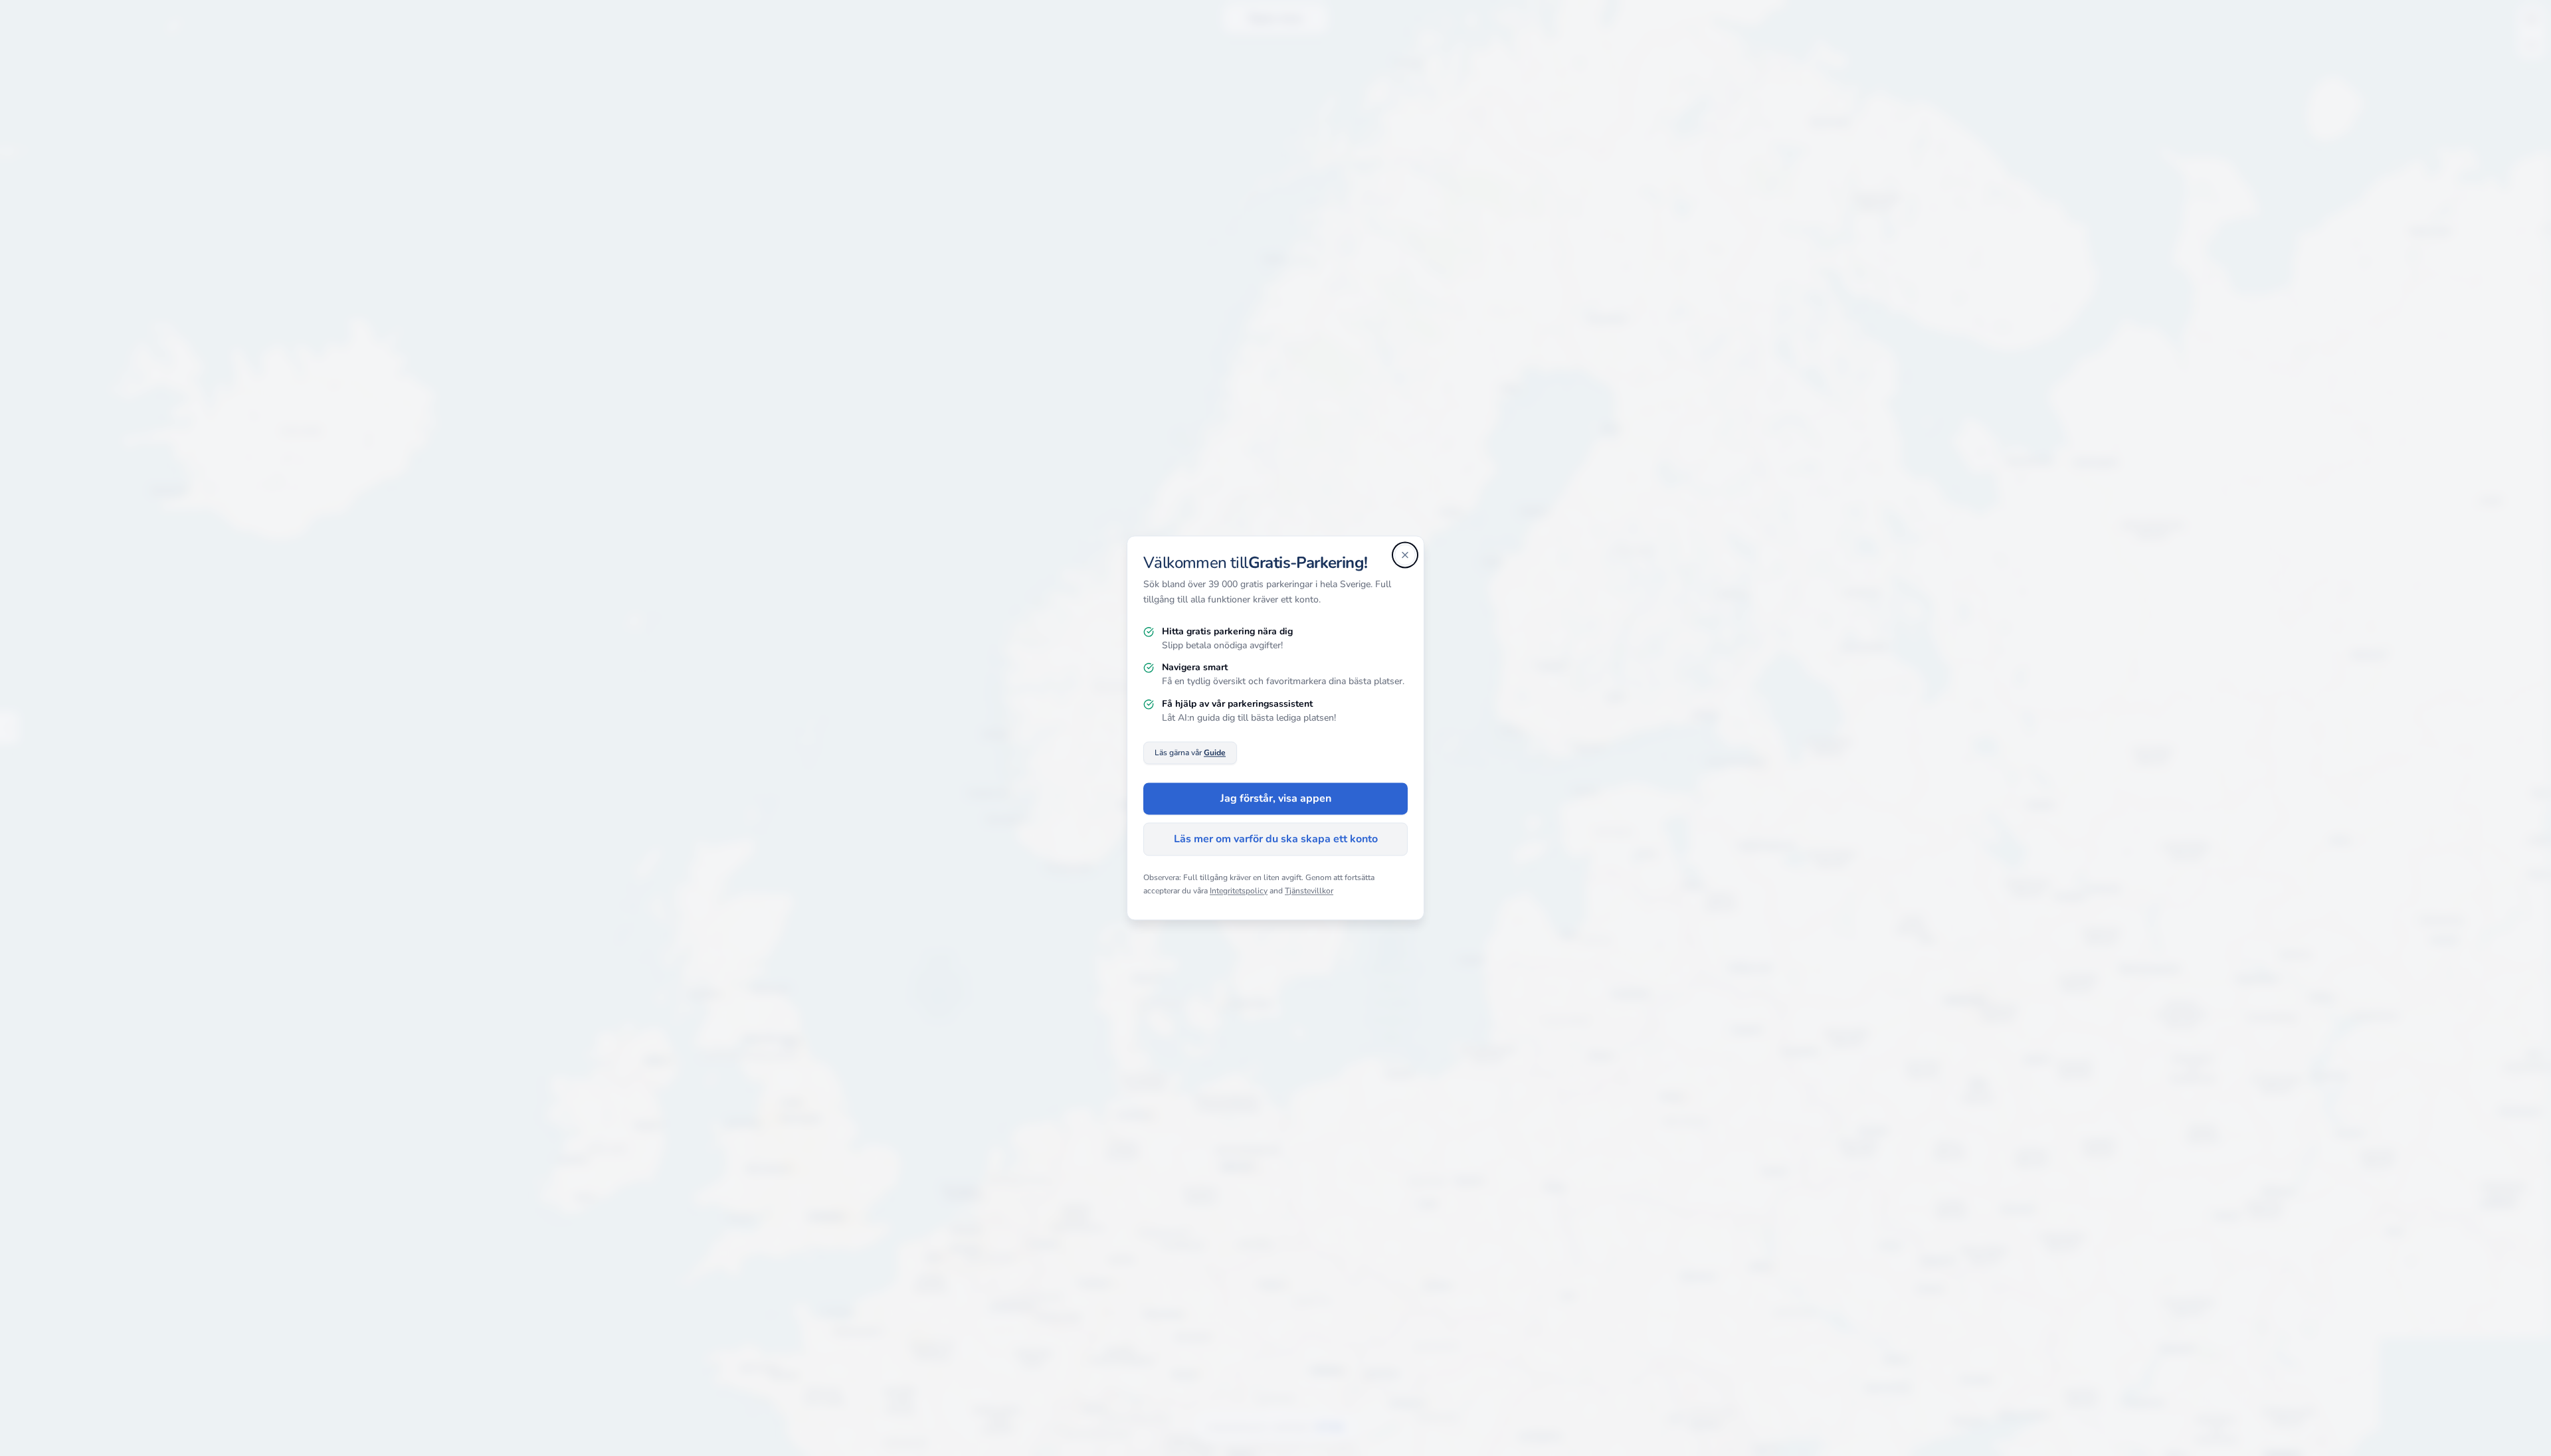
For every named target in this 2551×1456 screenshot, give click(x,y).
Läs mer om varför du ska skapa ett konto (1276, 840)
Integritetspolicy (1239, 891)
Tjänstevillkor (1309, 891)
